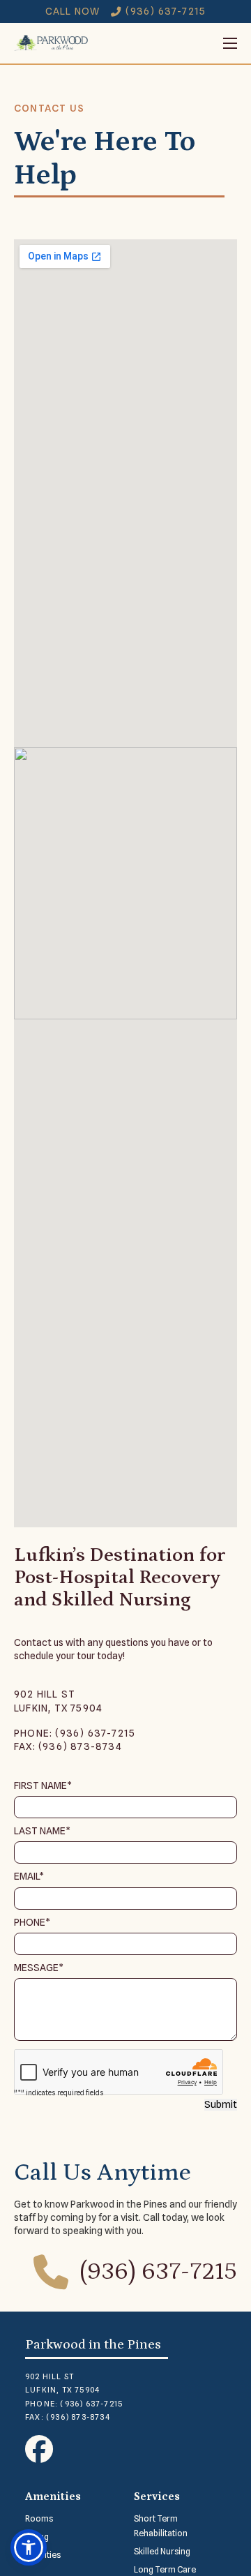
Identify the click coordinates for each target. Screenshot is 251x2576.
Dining (37, 2537)
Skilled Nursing (162, 2551)
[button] (29, 2547)
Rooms (39, 2518)
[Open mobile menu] (163, 43)
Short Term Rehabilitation (161, 2526)
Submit (221, 2104)
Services (157, 2496)
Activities (43, 2555)
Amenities (53, 2496)
